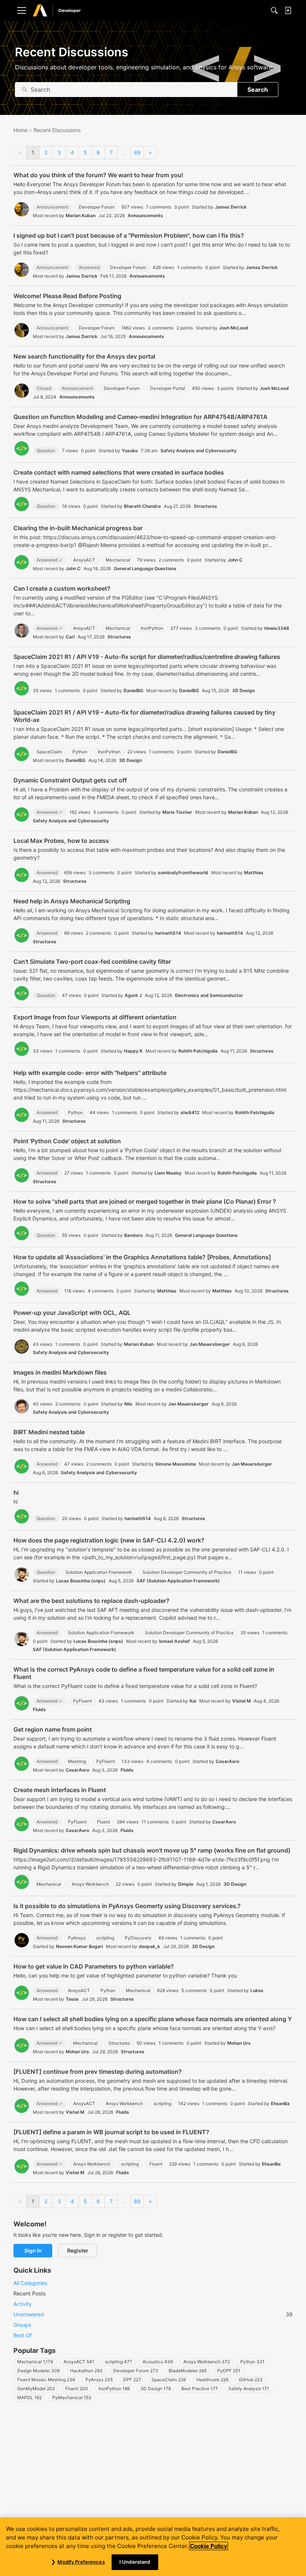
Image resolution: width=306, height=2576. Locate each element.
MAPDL (29, 2397)
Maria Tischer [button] (177, 812)
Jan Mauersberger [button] (210, 1344)
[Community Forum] (65, 11)
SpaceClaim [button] (49, 752)
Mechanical (35, 2362)
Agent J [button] (133, 995)
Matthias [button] (254, 873)
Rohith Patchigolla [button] (198, 1051)
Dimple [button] (186, 1884)
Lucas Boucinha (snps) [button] (81, 1581)
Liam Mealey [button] (168, 1173)
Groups (22, 2325)
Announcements (145, 215)
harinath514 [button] (168, 933)
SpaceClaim (169, 2380)
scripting (118, 2362)
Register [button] (78, 2250)
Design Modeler (38, 2371)
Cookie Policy (209, 2546)
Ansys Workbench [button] (90, 1884)
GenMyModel (36, 2389)
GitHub (251, 2380)
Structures (205, 506)
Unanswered (153, 2314)
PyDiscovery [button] (138, 1938)
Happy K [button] (133, 1051)
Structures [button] (119, 2043)
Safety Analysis (249, 2389)
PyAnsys (99, 2380)
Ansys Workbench (207, 2362)
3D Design (243, 690)
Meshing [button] (77, 1761)
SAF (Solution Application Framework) (178, 1581)
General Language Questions (145, 568)
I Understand (135, 2562)
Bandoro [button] (133, 1235)
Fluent (77, 2389)
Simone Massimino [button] (176, 1464)
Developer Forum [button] (97, 207)
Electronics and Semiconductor (209, 995)
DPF (132, 2380)
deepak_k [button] (149, 1946)
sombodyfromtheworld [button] (183, 873)
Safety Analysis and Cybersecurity (199, 451)
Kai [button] (193, 1701)
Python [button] (80, 752)
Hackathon (86, 2371)
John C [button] (235, 560)
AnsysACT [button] (84, 560)
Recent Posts (29, 2293)
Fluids (39, 1709)
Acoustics (158, 2362)
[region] (153, 2547)
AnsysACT (79, 2362)
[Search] (274, 10)
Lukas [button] (257, 1990)
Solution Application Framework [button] (99, 1572)
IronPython (114, 2389)
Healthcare (212, 2380)
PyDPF (229, 2371)
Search (258, 90)
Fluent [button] (104, 1822)
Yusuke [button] (130, 451)
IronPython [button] (152, 628)
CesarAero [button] (227, 1761)
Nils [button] (128, 1404)
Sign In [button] (33, 2250)
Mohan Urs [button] (239, 2043)
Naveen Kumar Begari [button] (79, 1946)
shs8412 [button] (190, 1112)
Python (252, 2362)
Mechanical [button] (118, 560)
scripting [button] (105, 1938)
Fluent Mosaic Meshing (46, 2380)
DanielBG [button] (133, 690)
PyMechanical (72, 2397)
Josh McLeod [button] (234, 328)
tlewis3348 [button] (277, 628)
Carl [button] (70, 637)
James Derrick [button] (231, 207)
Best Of (23, 2335)
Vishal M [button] (241, 1701)
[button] (22, 209)
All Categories (30, 2283)
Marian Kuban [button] (81, 215)
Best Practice (200, 2389)
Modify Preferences (81, 2562)
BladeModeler (188, 2371)
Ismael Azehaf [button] (174, 1641)
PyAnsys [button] (77, 1938)
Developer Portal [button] (168, 388)
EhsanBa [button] (280, 2103)
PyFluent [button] (82, 1701)
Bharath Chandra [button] (142, 506)
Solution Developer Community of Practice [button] (187, 1572)
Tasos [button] (72, 1999)
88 (137, 152)
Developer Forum (136, 2371)
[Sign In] (288, 10)
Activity (23, 2304)
